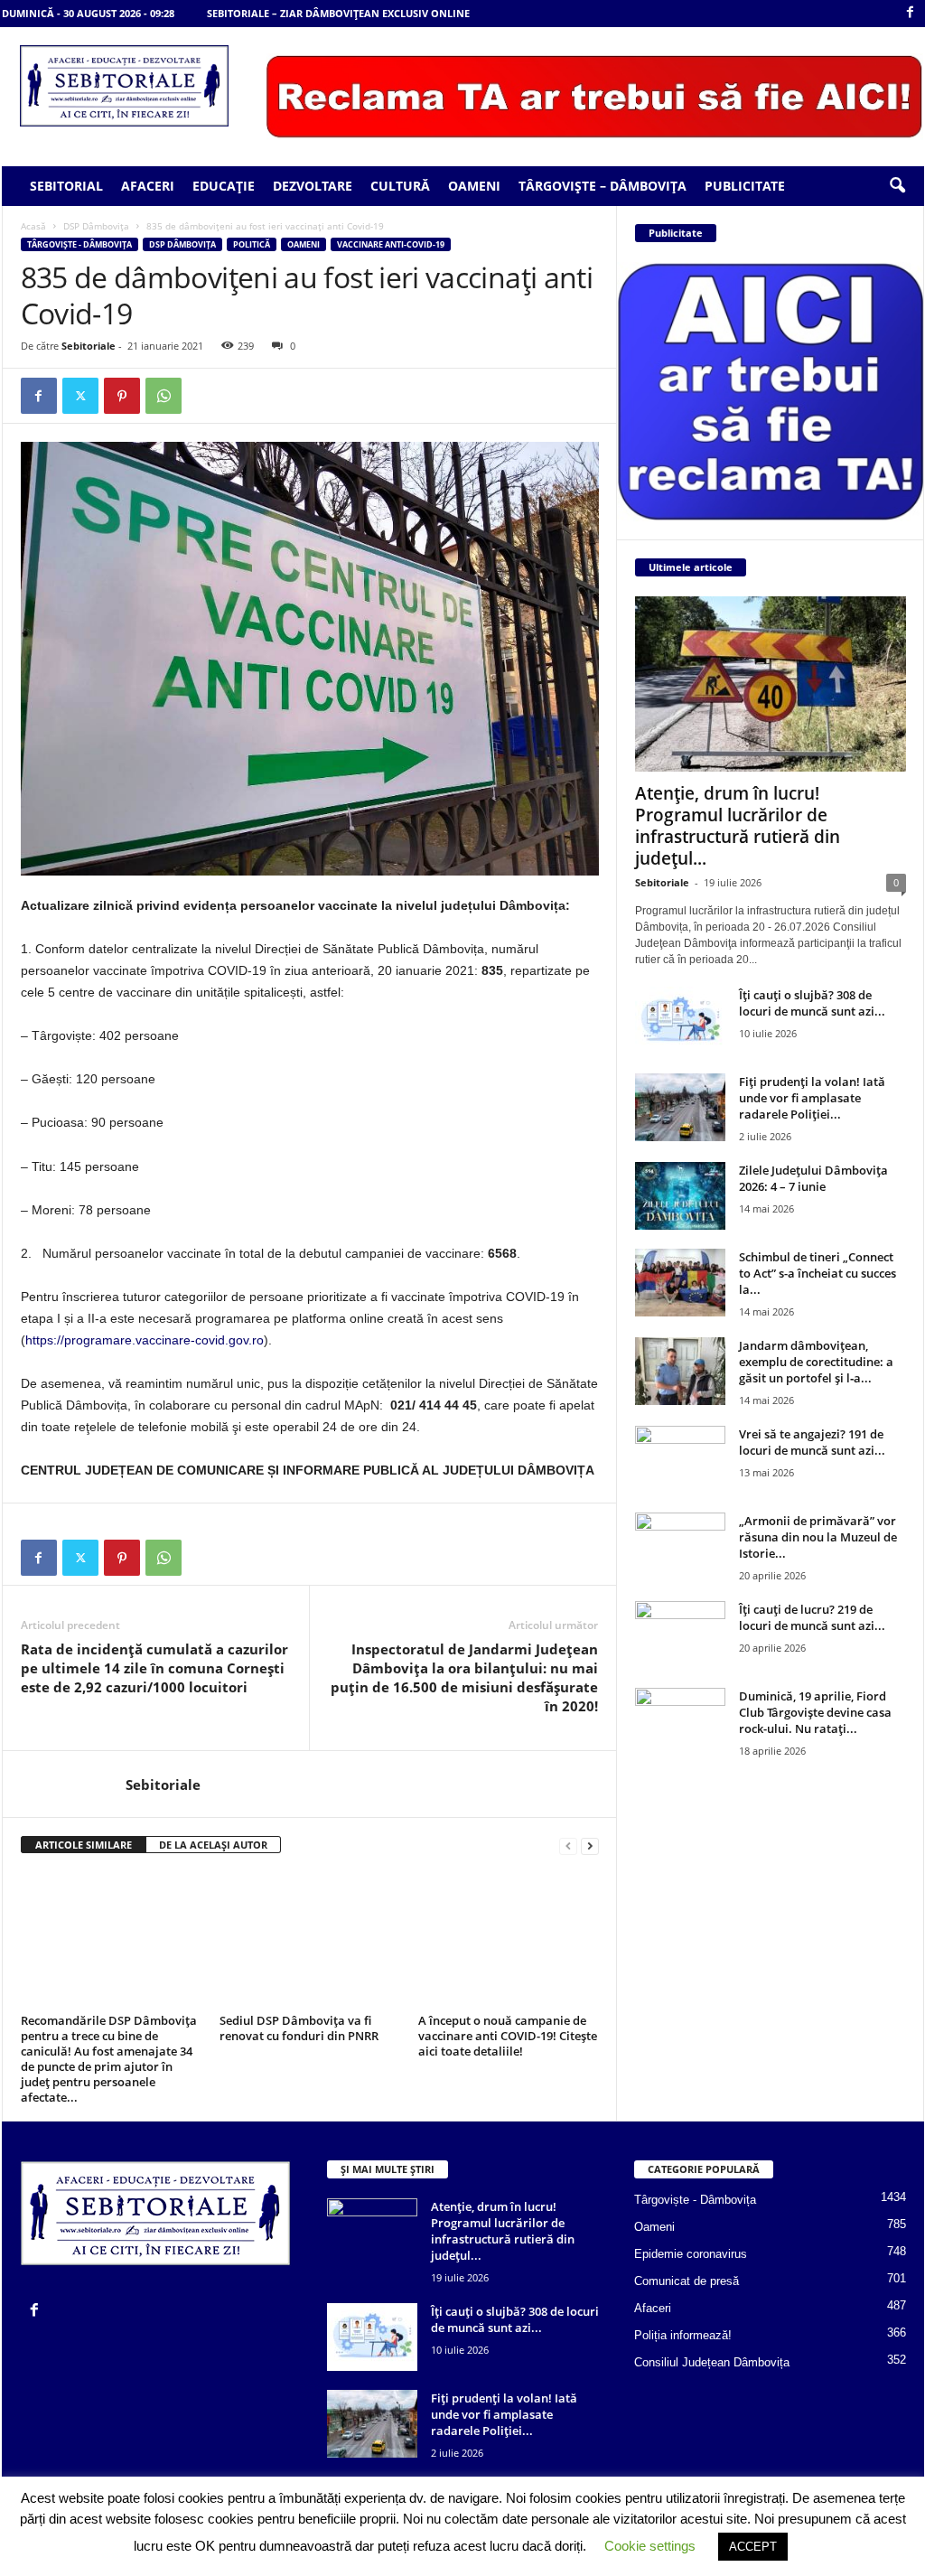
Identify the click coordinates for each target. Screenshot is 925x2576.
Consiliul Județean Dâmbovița (712, 2362)
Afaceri (148, 186)
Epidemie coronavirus (691, 2254)
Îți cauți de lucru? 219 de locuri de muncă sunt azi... (812, 1617)
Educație (224, 186)
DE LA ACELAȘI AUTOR (213, 1845)
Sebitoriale (89, 346)
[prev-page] (568, 1845)
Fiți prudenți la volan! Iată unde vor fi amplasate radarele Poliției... (812, 1098)
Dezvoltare (313, 186)
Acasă (33, 226)
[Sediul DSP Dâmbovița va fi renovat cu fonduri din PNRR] (310, 1940)
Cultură (400, 186)
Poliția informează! (683, 2335)
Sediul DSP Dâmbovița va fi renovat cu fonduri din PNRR (299, 2028)
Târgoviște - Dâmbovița (79, 244)
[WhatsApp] (164, 396)
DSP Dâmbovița (96, 226)
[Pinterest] (122, 396)
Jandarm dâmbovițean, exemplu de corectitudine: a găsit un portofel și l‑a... (816, 1362)
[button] (897, 186)
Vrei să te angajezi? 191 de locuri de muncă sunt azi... (812, 1442)
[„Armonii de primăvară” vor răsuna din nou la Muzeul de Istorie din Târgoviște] (680, 1546)
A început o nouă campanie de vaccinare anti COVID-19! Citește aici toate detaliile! (508, 2036)
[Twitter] (80, 396)
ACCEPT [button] (753, 2547)
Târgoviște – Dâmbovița (603, 186)
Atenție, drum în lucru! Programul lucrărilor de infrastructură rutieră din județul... (738, 826)
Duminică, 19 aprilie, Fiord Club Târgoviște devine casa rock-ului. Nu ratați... (815, 1712)
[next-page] (590, 1845)
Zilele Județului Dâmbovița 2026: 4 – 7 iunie (813, 1178)
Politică (252, 244)
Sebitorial (66, 186)
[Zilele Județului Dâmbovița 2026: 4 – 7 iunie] (680, 1196)
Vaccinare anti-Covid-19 (391, 244)
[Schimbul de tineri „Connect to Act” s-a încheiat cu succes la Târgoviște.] (680, 1283)
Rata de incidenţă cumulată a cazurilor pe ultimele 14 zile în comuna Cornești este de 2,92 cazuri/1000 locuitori (154, 1668)
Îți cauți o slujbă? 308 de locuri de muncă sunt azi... (812, 1003)
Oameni (474, 186)
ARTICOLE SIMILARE (84, 1845)
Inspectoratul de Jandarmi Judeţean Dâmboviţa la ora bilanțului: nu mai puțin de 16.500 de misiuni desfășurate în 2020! (464, 1677)
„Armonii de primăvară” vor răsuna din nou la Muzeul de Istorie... (818, 1537)
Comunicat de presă (687, 2281)
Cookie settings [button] (650, 2546)
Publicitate (745, 186)
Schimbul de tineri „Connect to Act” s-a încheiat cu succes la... (818, 1273)
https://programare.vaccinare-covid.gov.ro (145, 1340)
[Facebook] (911, 13)
